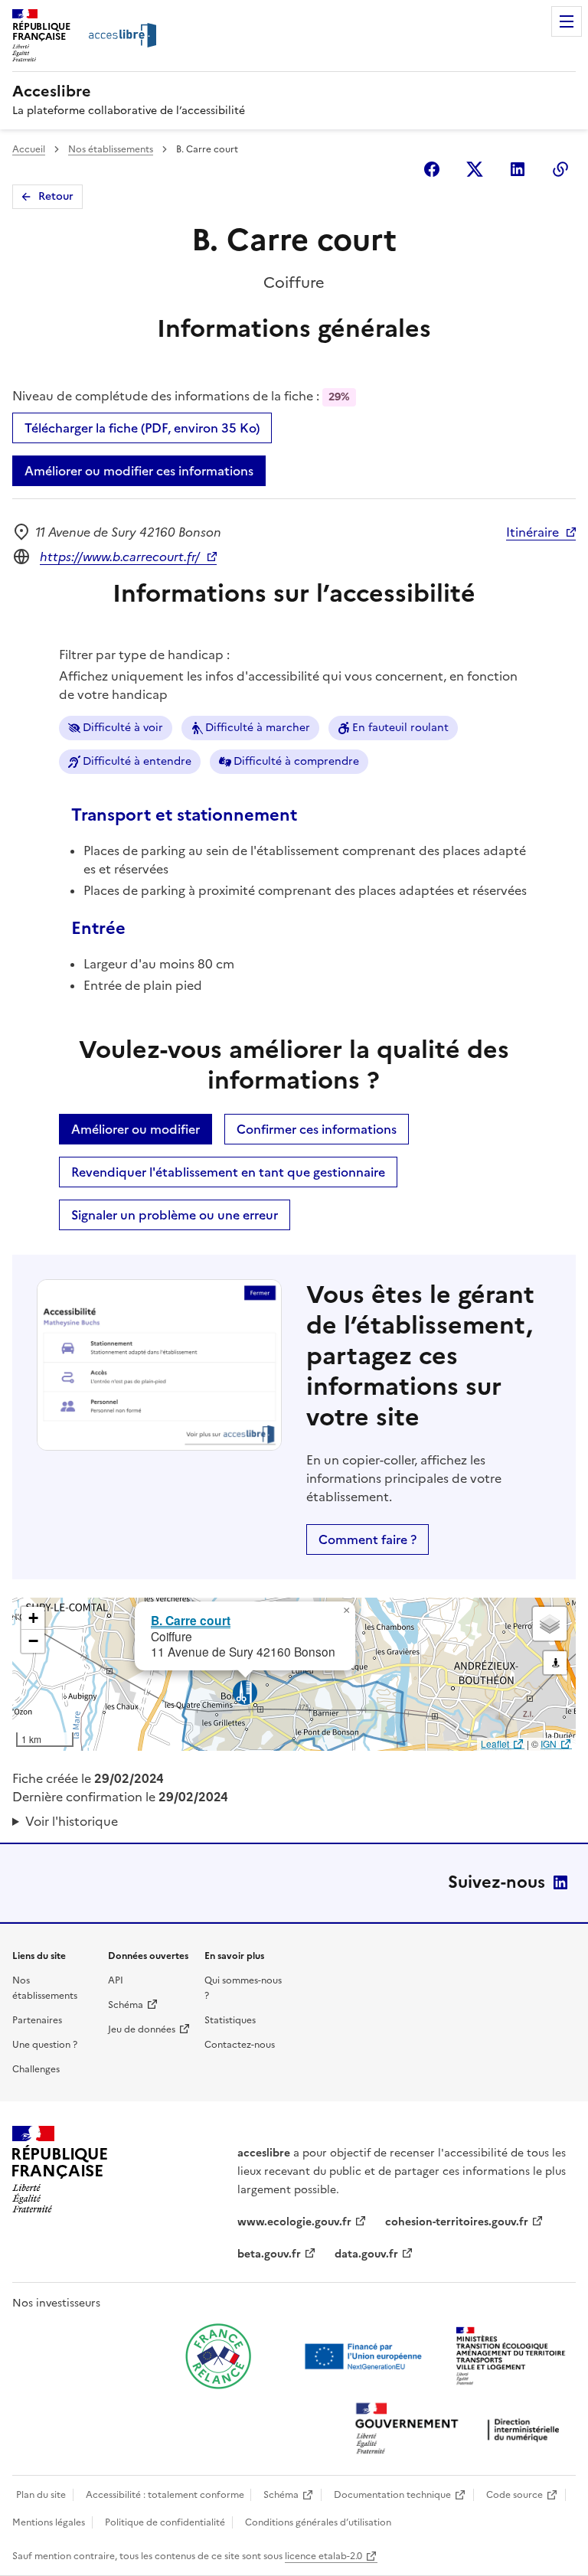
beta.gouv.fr (269, 2254)
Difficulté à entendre (137, 761)
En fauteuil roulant (400, 728)
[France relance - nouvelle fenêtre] (218, 2356)
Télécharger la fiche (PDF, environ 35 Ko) (142, 428)
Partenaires (37, 2020)
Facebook (432, 169)
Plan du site (41, 2495)
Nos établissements (111, 149)
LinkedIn (560, 1882)
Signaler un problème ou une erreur (175, 1215)
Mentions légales (49, 2522)
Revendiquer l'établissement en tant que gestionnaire (228, 1172)
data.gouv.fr (366, 2254)
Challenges (36, 2069)
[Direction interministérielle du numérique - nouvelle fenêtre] (461, 2430)
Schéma (126, 2005)
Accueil (29, 149)
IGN (549, 1743)
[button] (346, 1611)
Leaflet (495, 1743)
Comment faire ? (367, 1539)
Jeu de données (142, 2029)
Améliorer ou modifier (136, 1129)
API (116, 1980)
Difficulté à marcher (258, 728)
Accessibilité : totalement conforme (165, 2495)
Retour (56, 196)
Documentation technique (392, 2495)
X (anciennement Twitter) (475, 169)
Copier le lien (560, 169)
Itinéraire (532, 532)
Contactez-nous (240, 2045)
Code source (514, 2495)
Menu (567, 21)
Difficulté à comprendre (296, 761)
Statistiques (230, 2020)
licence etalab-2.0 (323, 2556)
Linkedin (518, 169)
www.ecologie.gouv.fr (294, 2222)
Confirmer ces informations (317, 1129)
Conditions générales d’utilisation (318, 2522)
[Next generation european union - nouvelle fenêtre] (365, 2356)
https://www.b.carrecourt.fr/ (120, 557)
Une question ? (45, 2045)
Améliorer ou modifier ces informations (139, 471)
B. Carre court (191, 1620)
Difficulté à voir (123, 728)
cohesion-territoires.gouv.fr (457, 2222)
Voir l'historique (72, 1821)
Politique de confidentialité (165, 2522)
